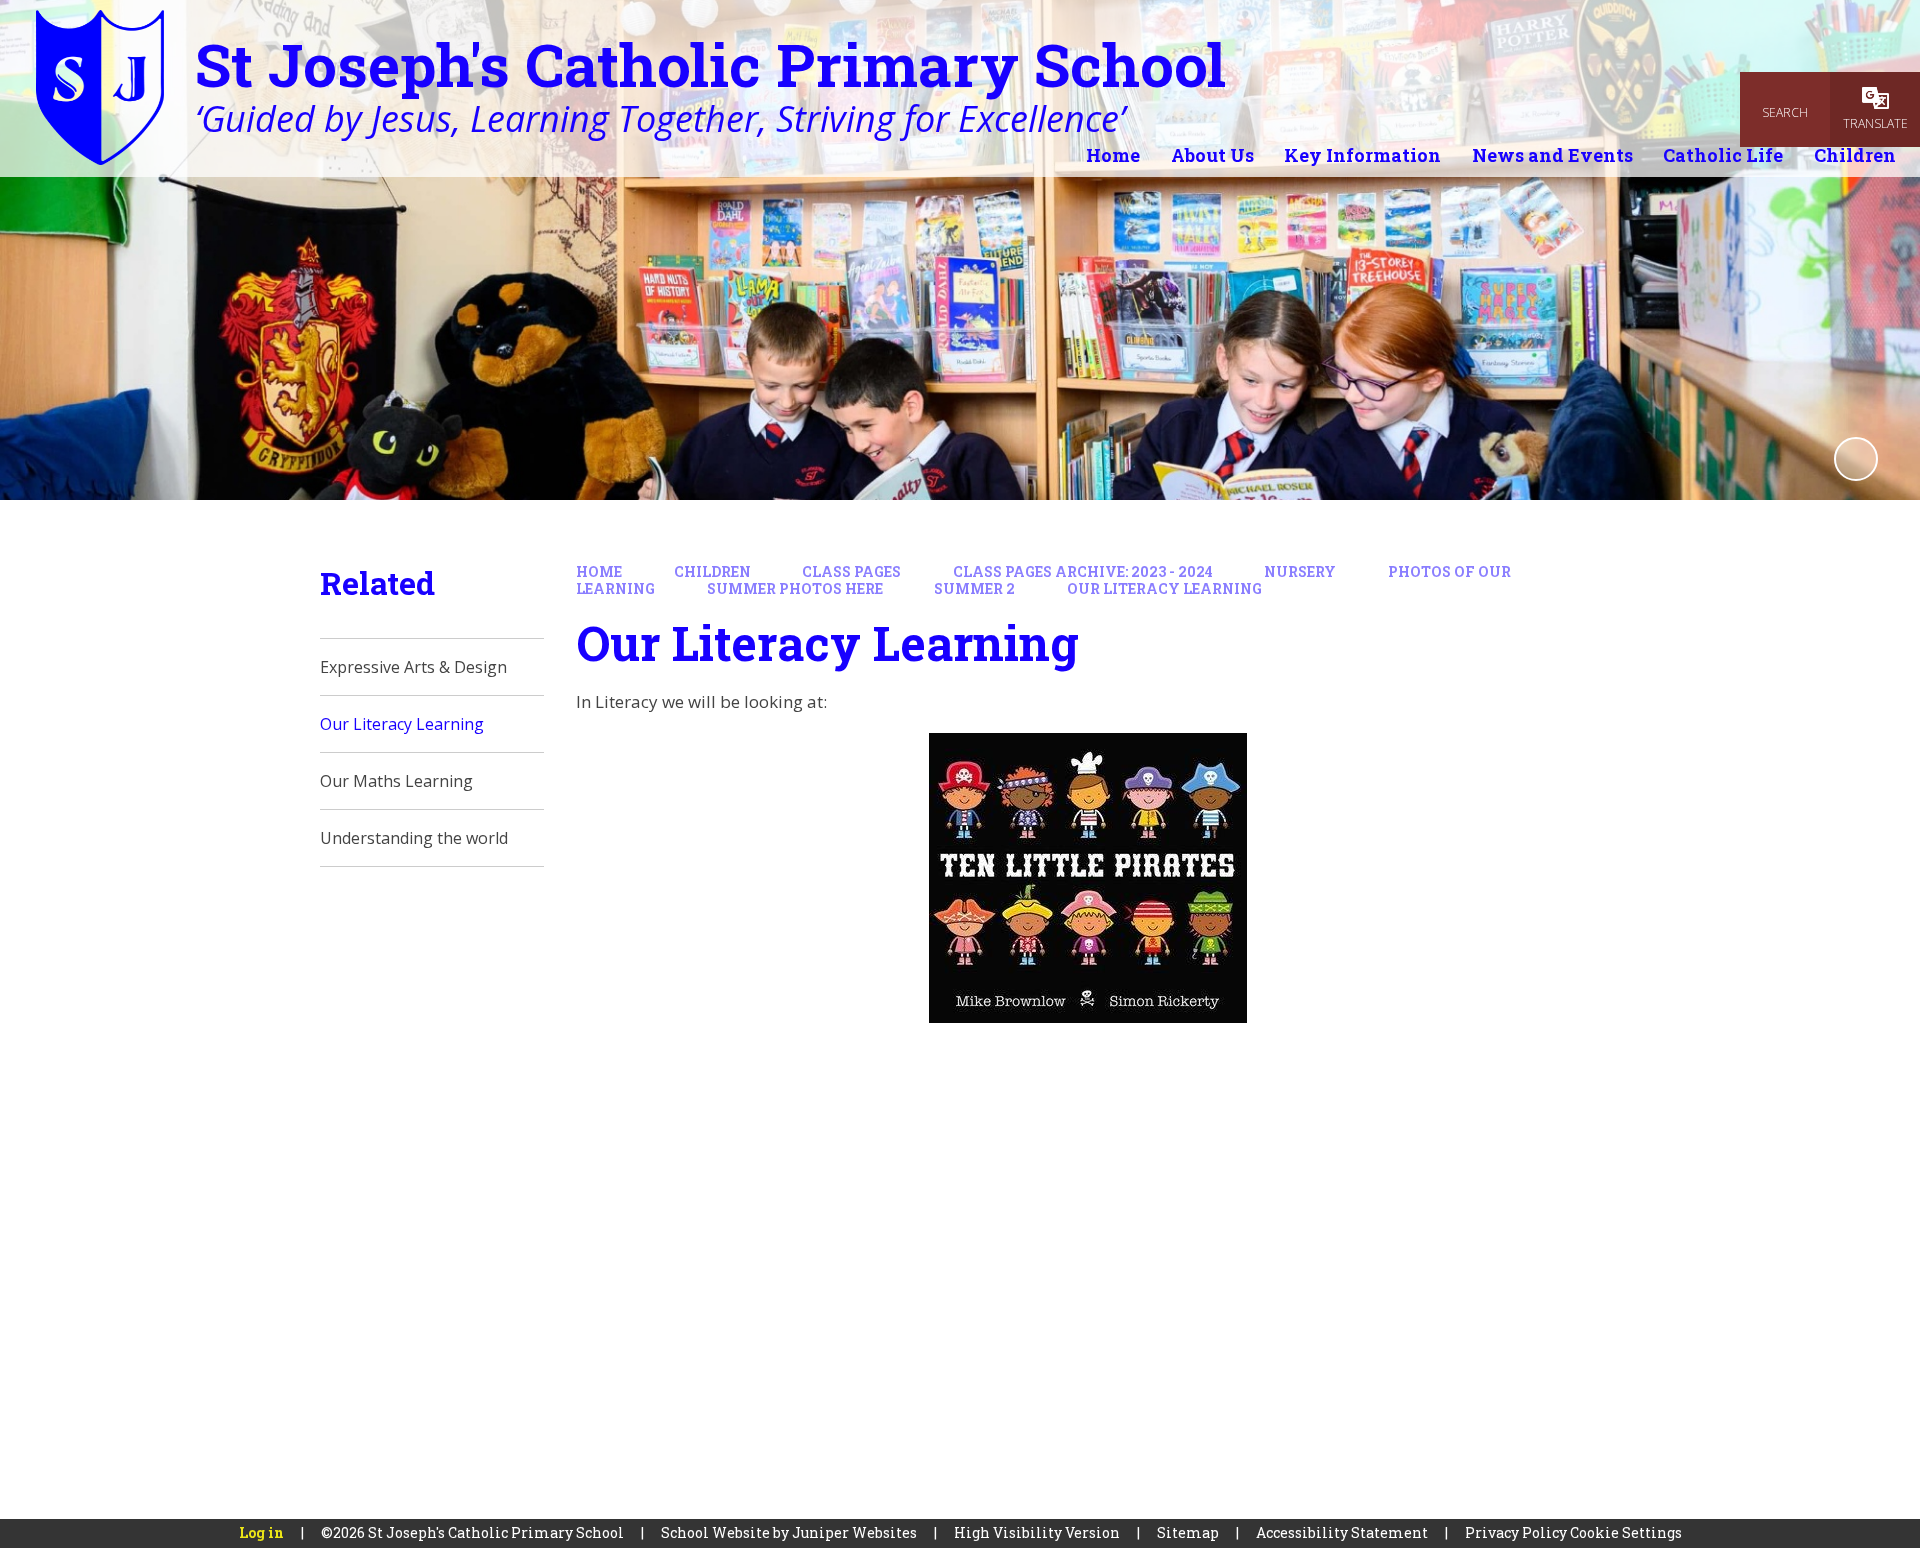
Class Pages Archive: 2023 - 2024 (1083, 571)
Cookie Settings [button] (1626, 1532)
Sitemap (1188, 1532)
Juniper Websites (854, 1532)
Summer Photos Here (795, 588)
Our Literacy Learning (1164, 588)
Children (712, 571)
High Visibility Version (1037, 1532)
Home (599, 571)
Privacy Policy (1516, 1532)
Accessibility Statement (1342, 1532)
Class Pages (851, 571)
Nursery (1300, 571)
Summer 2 (974, 588)
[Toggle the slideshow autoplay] (1856, 459)
